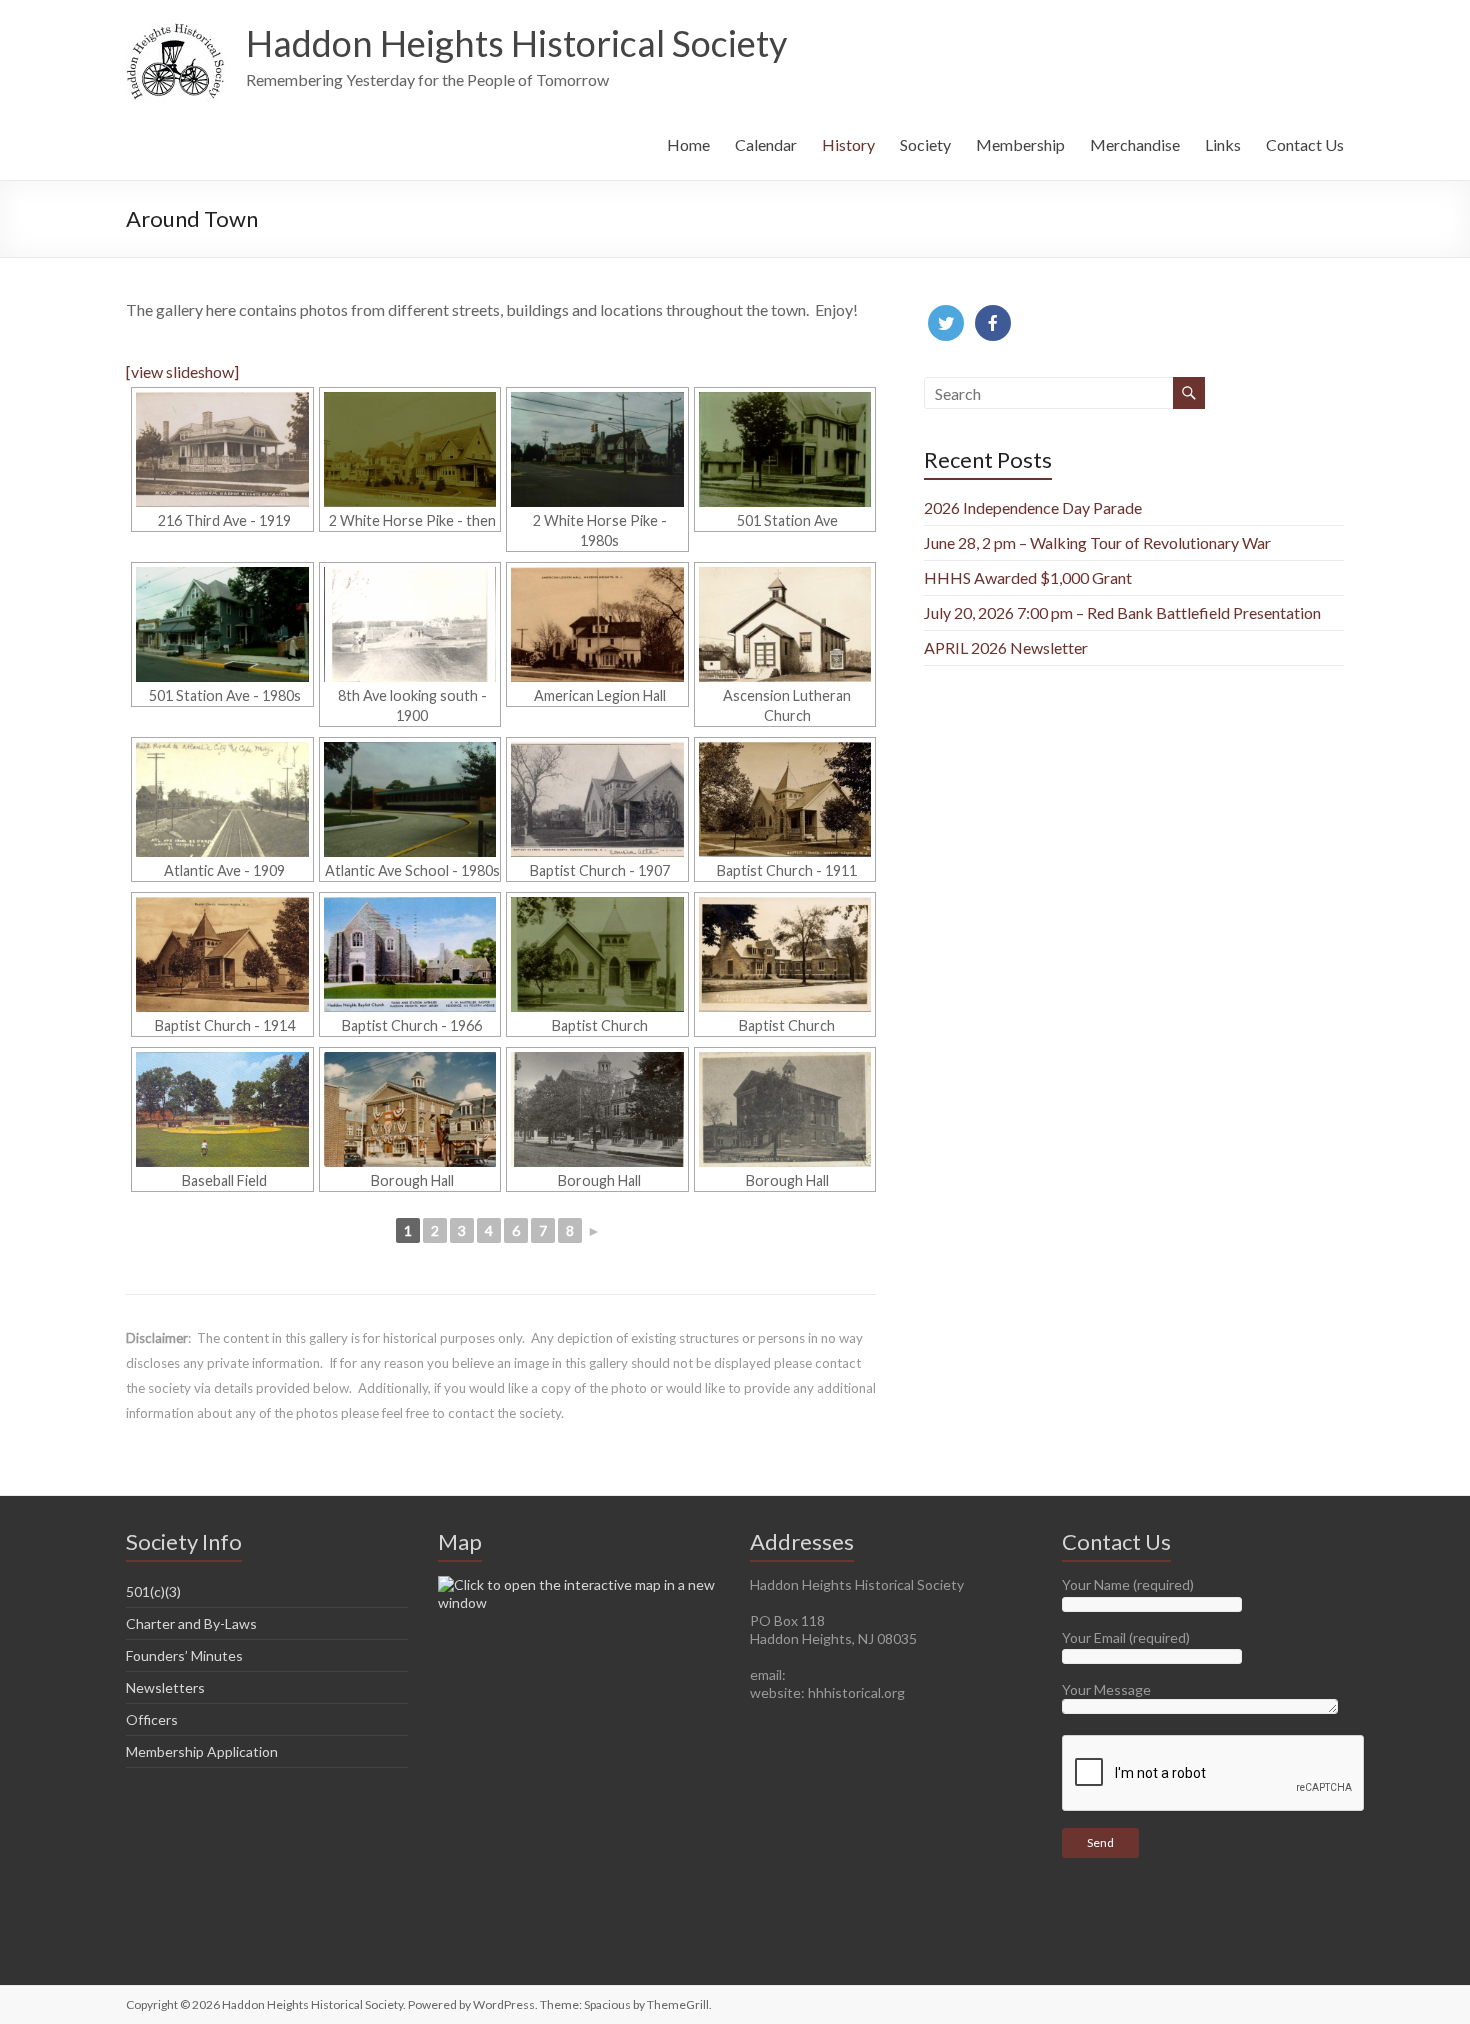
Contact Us (1305, 144)
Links (1223, 144)
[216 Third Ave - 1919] (222, 449)
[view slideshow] (182, 371)
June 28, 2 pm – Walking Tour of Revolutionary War (1097, 542)
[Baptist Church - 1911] (785, 799)
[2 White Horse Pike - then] (410, 449)
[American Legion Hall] (597, 624)
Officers (152, 1719)
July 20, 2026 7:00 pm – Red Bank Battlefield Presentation (1122, 612)
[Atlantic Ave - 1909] (222, 799)
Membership (1020, 144)
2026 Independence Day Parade (1033, 507)
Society (925, 144)
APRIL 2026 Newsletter (1006, 647)
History (848, 144)
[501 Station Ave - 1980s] (222, 624)
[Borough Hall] (410, 1109)
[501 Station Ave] (785, 449)
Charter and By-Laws (191, 1623)
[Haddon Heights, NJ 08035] (579, 1584)
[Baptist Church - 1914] (222, 954)
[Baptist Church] (597, 954)
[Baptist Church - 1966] (410, 954)
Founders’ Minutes (184, 1655)
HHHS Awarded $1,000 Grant (1028, 577)
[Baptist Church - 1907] (597, 799)
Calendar (766, 144)
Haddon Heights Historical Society (516, 43)
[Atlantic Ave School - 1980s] (410, 799)
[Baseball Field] (222, 1109)
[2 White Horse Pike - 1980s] (597, 449)
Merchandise (1135, 144)
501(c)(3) (153, 1591)
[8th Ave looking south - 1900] (410, 624)
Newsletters (165, 1687)
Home (688, 144)
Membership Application (202, 1751)
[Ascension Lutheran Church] (785, 624)
